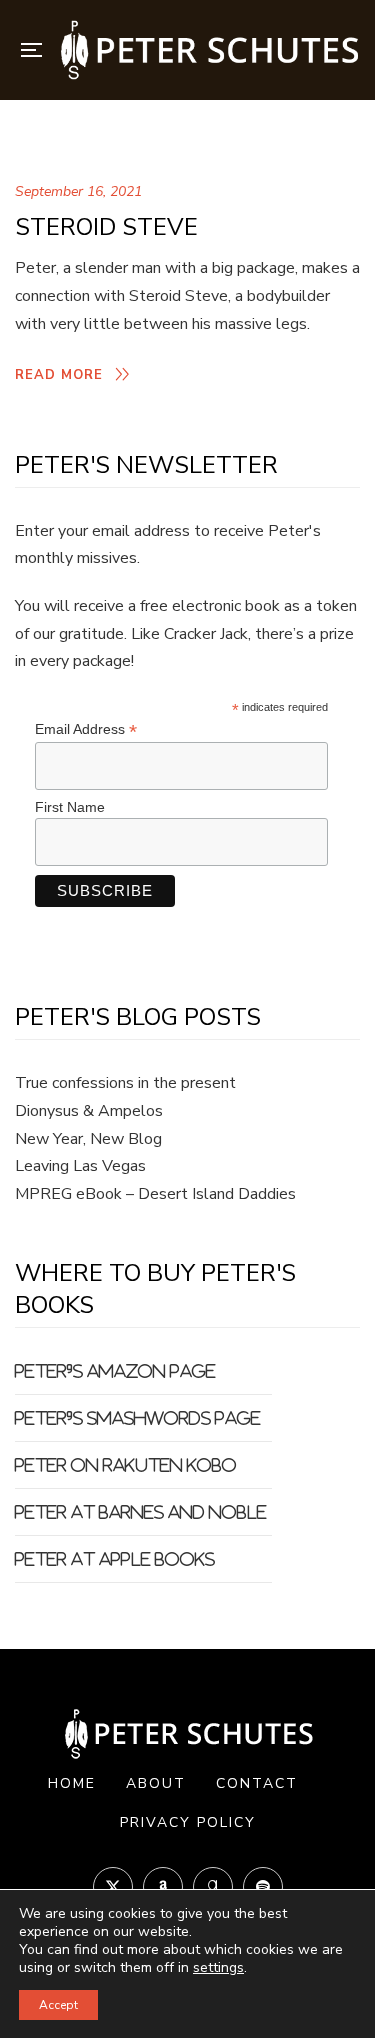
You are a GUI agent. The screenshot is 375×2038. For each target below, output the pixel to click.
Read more (59, 375)
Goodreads (213, 1887)
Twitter (113, 1887)
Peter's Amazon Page (115, 1371)
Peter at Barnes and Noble (141, 1512)
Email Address (86, 729)
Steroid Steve (106, 227)
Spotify (263, 1887)
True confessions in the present (125, 1083)
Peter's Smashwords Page (138, 1418)
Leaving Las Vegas (80, 1166)
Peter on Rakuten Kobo (126, 1465)
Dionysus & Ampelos (89, 1111)
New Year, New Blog (88, 1139)
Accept (58, 2005)
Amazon (163, 1887)
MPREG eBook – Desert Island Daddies (155, 1194)
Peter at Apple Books (115, 1559)
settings (218, 1968)
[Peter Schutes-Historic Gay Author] (208, 50)
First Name (70, 807)
